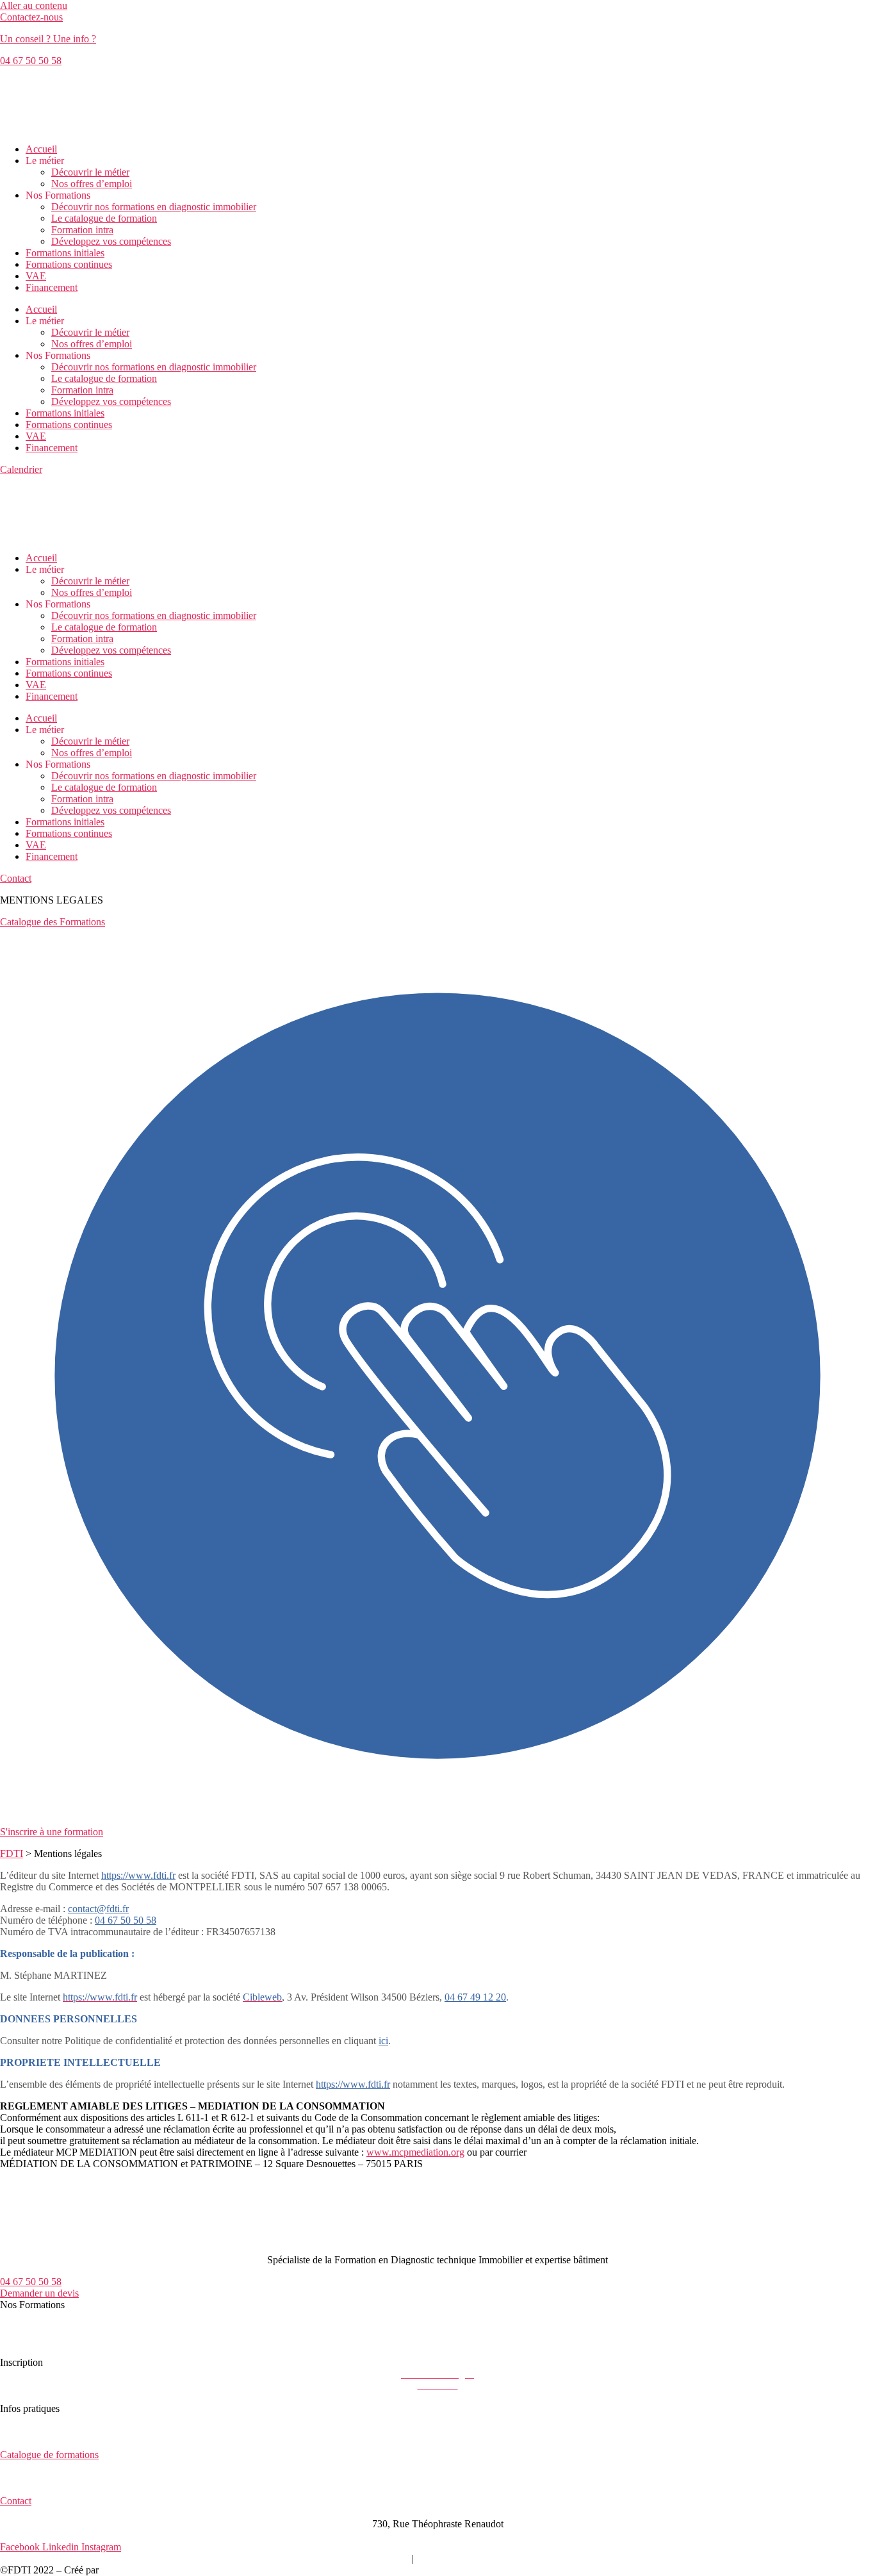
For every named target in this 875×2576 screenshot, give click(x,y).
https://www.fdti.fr (353, 2084)
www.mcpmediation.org (415, 2152)
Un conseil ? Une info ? (48, 39)
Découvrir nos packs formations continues (85, 2339)
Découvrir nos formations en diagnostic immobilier (154, 207)
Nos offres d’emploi (92, 184)
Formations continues (69, 264)
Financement (52, 287)
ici (383, 2041)
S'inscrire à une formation (52, 1832)
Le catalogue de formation (104, 218)
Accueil (41, 149)
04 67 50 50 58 (126, 1920)
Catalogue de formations (49, 2455)
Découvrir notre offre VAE (54, 2351)
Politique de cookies (369, 2558)
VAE (36, 276)
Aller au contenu (34, 5)
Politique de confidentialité (470, 2558)
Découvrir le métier (90, 172)
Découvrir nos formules (49, 2328)
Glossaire (550, 2558)
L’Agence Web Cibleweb (153, 2570)
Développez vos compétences (111, 241)
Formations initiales (65, 253)
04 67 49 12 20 (475, 1997)
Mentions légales (287, 2558)
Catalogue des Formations (53, 922)
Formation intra (82, 230)
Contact (16, 2501)
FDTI (12, 1854)
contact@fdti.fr (98, 1909)
